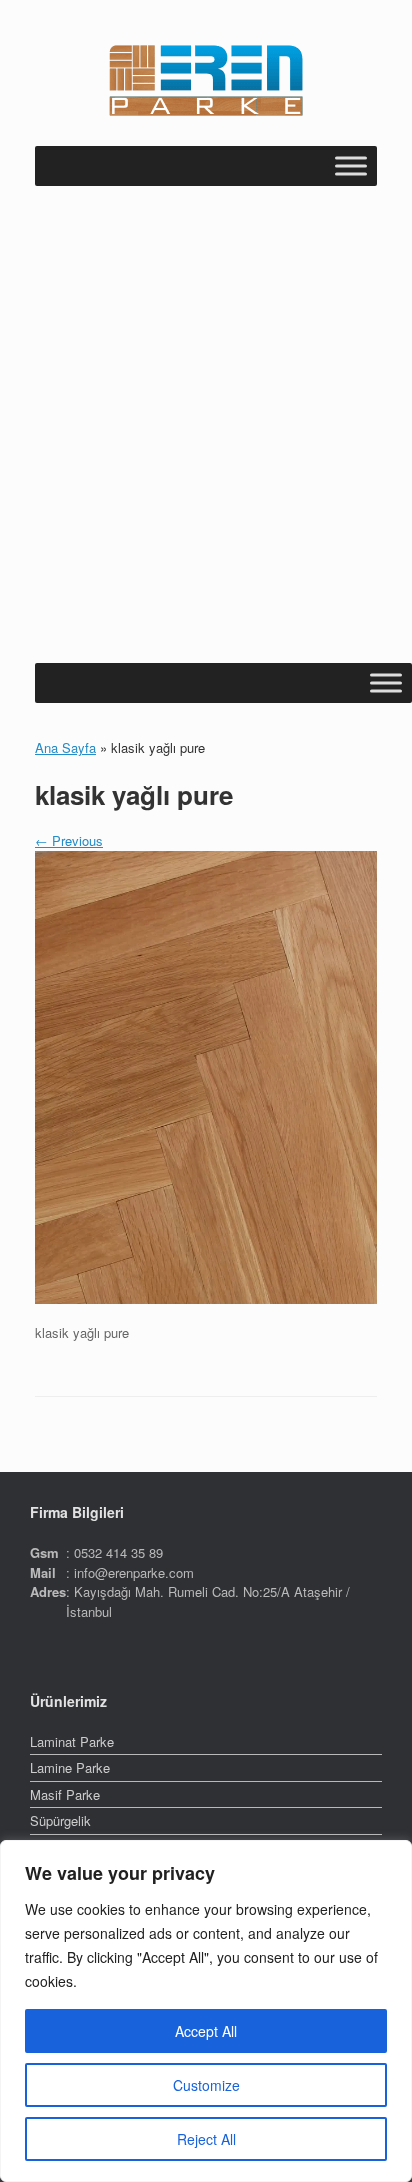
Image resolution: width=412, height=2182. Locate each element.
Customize (206, 2085)
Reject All (206, 2139)
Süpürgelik (60, 1820)
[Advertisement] (206, 447)
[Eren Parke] (206, 80)
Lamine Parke (70, 1767)
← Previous (69, 840)
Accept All (206, 2031)
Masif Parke (65, 1794)
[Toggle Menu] (351, 165)
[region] (206, 2011)
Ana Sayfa (65, 747)
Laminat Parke (72, 1741)
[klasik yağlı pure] (206, 1298)
